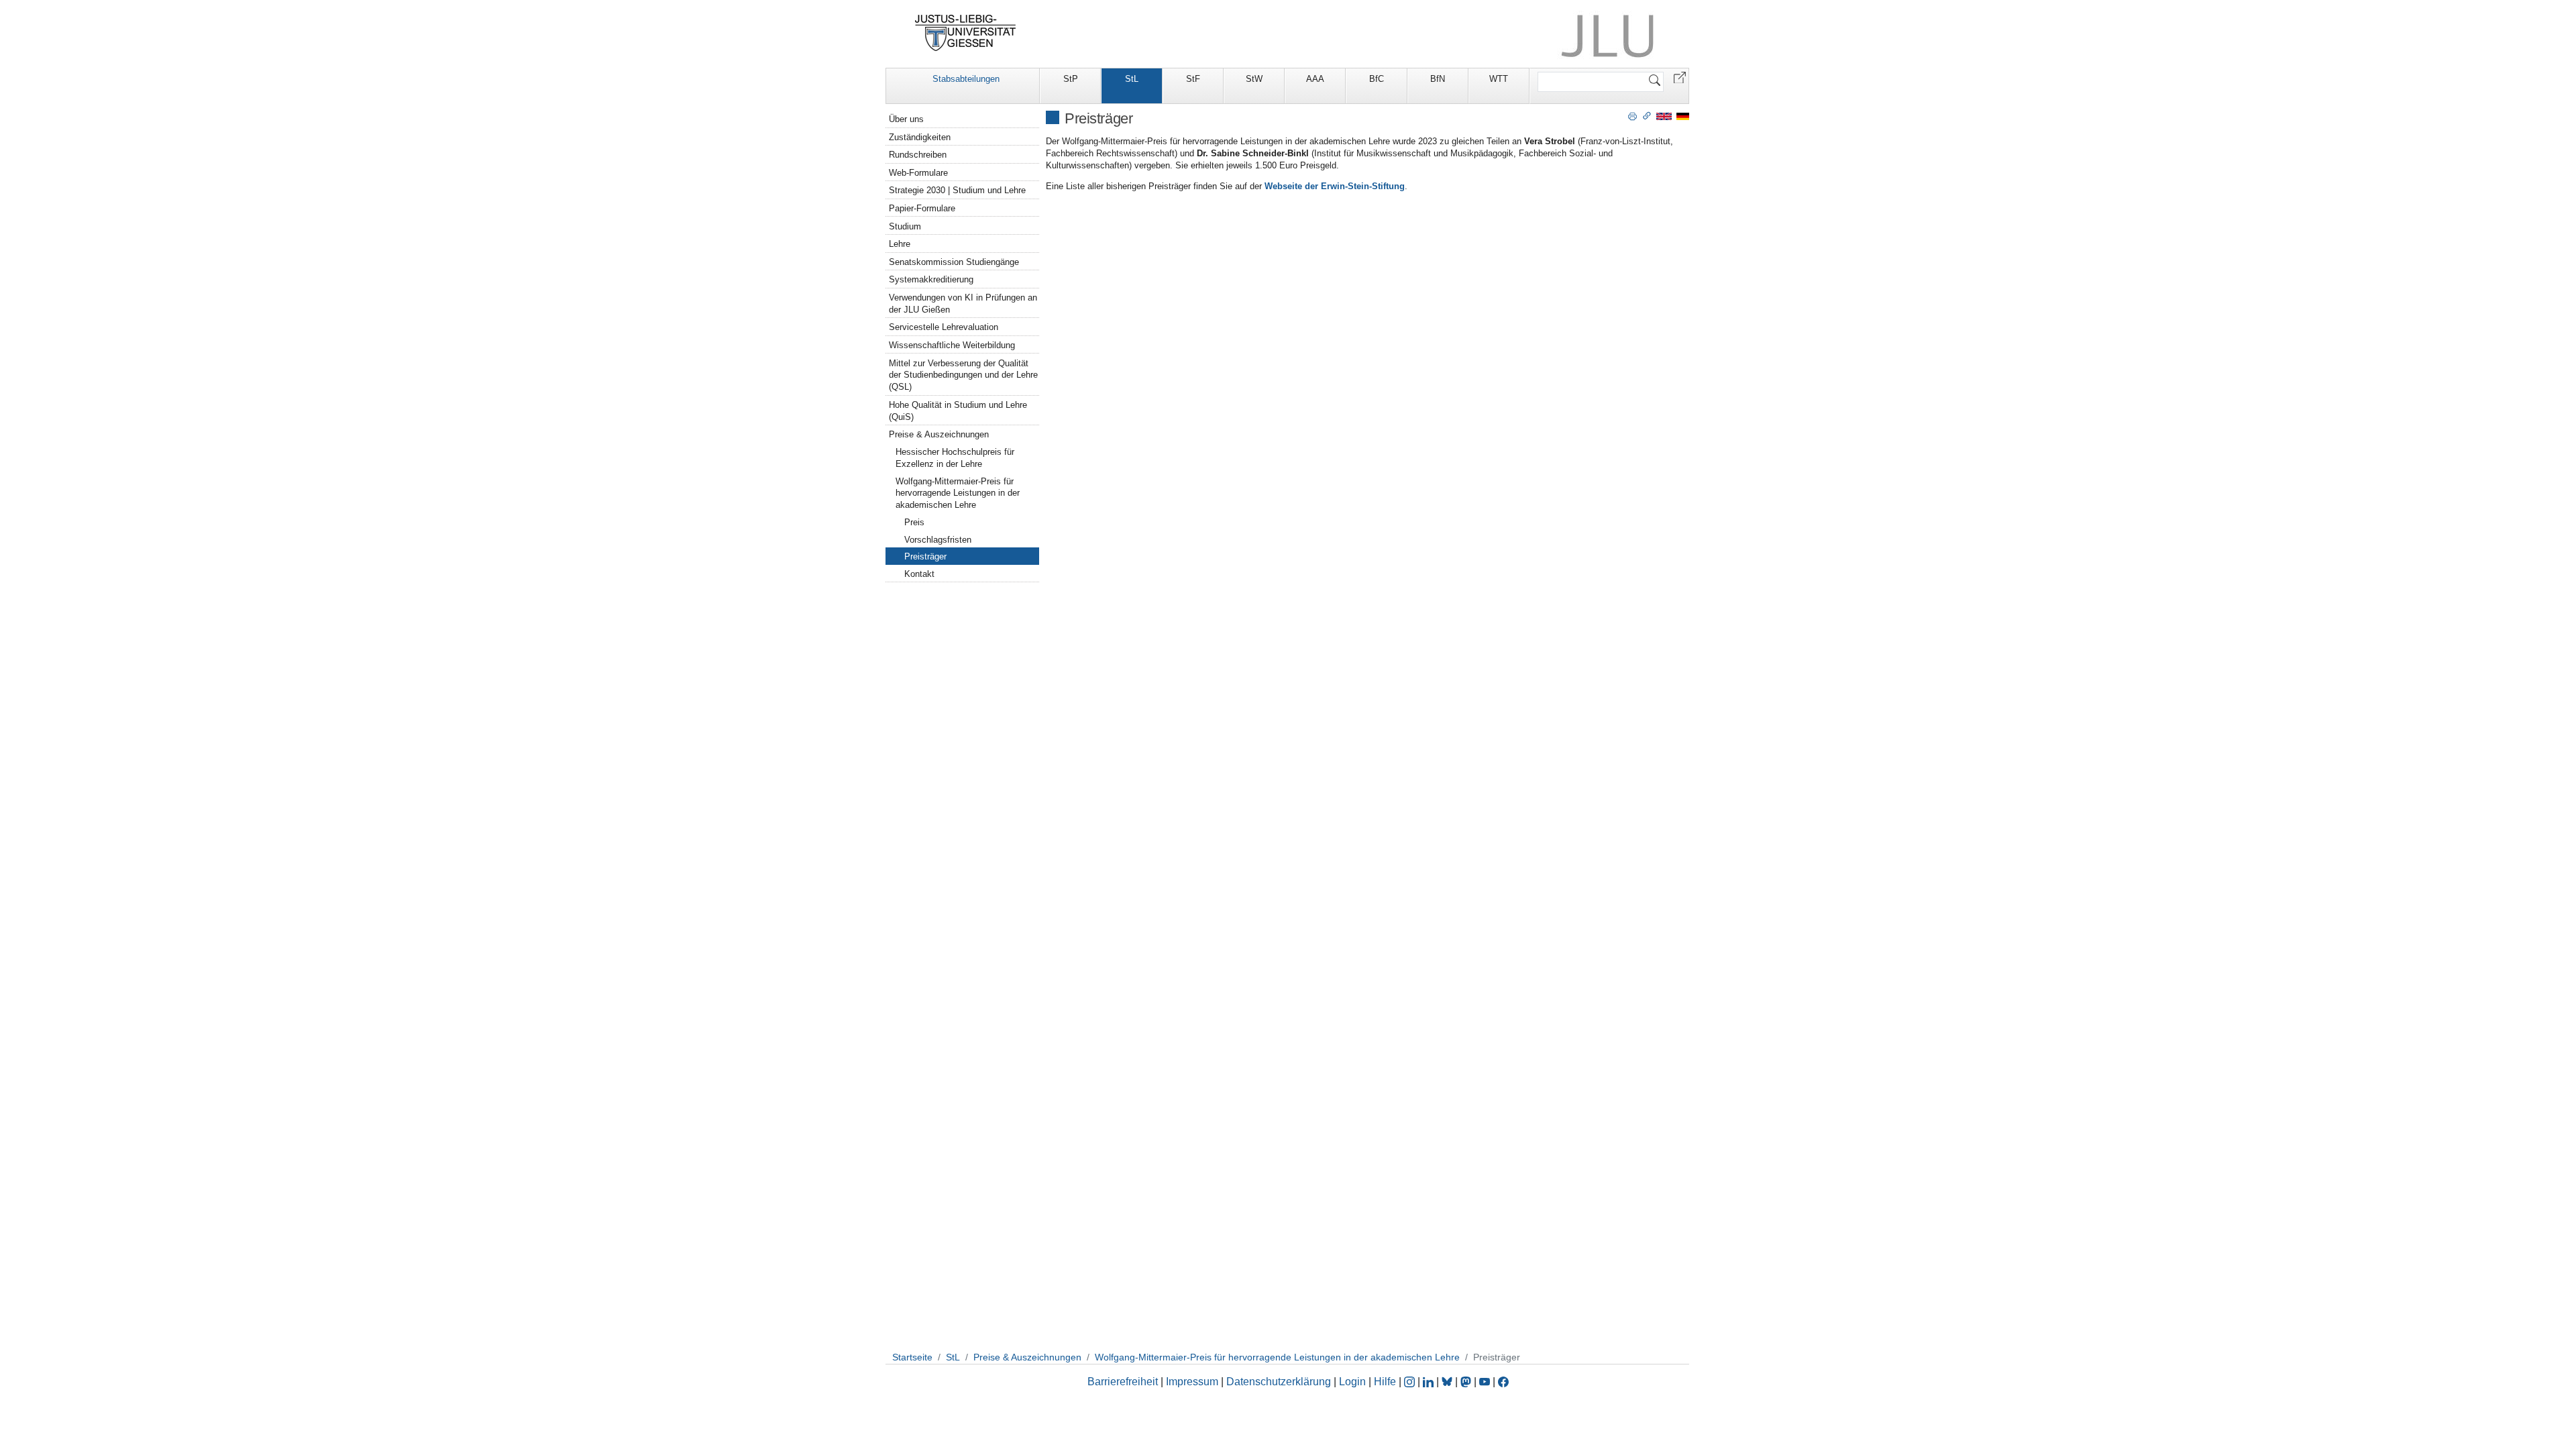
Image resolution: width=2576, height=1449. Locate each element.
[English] (1664, 116)
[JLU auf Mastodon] (1467, 1382)
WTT (1499, 79)
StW (1254, 79)
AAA (1315, 79)
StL (1132, 79)
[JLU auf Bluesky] (1448, 1382)
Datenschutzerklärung (1279, 1382)
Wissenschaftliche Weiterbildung (952, 345)
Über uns (906, 119)
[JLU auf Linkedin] (1430, 1382)
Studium (905, 226)
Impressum (1192, 1382)
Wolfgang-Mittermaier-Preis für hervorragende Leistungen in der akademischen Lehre (958, 493)
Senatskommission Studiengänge (954, 262)
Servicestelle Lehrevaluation (944, 327)
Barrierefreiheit (1123, 1382)
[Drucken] (1632, 115)
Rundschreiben (918, 155)
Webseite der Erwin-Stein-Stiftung (1335, 186)
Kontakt (919, 574)
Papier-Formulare (922, 208)
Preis (914, 522)
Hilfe (1385, 1382)
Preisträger (925, 556)
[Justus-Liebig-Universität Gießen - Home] (966, 33)
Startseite (912, 1357)
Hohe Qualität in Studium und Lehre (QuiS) (958, 411)
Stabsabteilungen (966, 79)
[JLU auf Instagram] (1411, 1382)
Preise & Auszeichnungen (939, 434)
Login (1354, 1382)
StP (1071, 79)
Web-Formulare (918, 173)
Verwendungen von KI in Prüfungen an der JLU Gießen (963, 304)
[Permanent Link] (1647, 115)
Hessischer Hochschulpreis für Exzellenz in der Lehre (955, 458)
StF (1193, 79)
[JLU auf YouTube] (1485, 1382)
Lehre (900, 244)
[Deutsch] (1683, 116)
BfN (1438, 79)
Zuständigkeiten (920, 137)
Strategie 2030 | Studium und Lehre (957, 190)
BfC (1377, 79)
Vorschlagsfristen (938, 540)
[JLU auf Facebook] (1503, 1382)
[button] (1680, 77)
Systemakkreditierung (931, 279)
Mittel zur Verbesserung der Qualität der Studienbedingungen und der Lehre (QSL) (963, 375)
